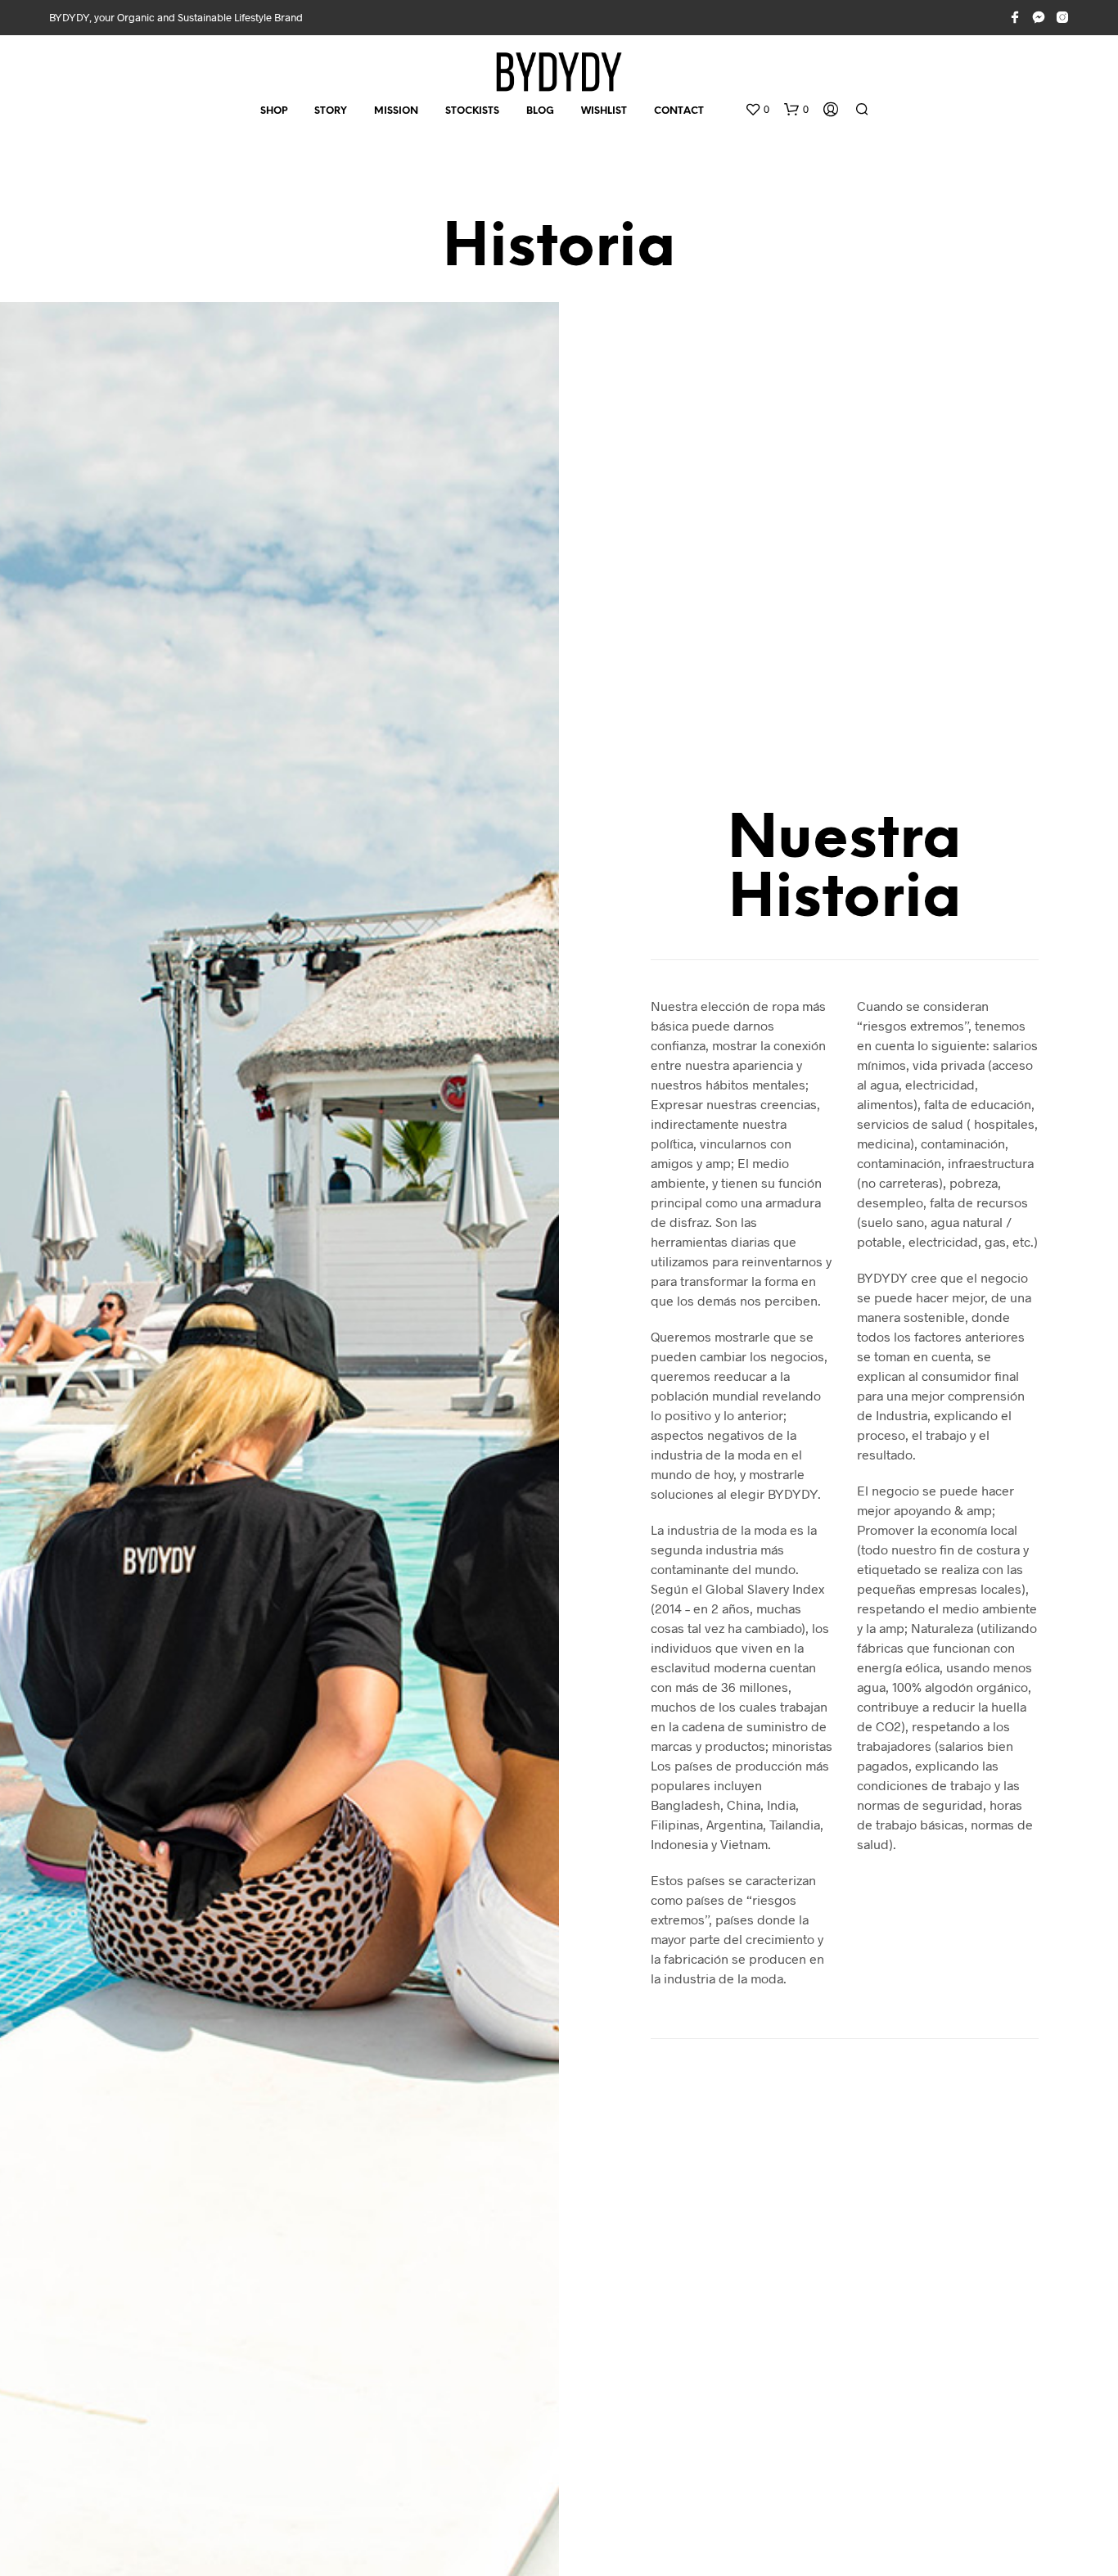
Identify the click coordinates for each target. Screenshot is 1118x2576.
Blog (540, 111)
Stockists (472, 111)
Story (331, 111)
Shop (274, 111)
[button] (757, 110)
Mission (396, 111)
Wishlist (604, 111)
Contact (679, 111)
